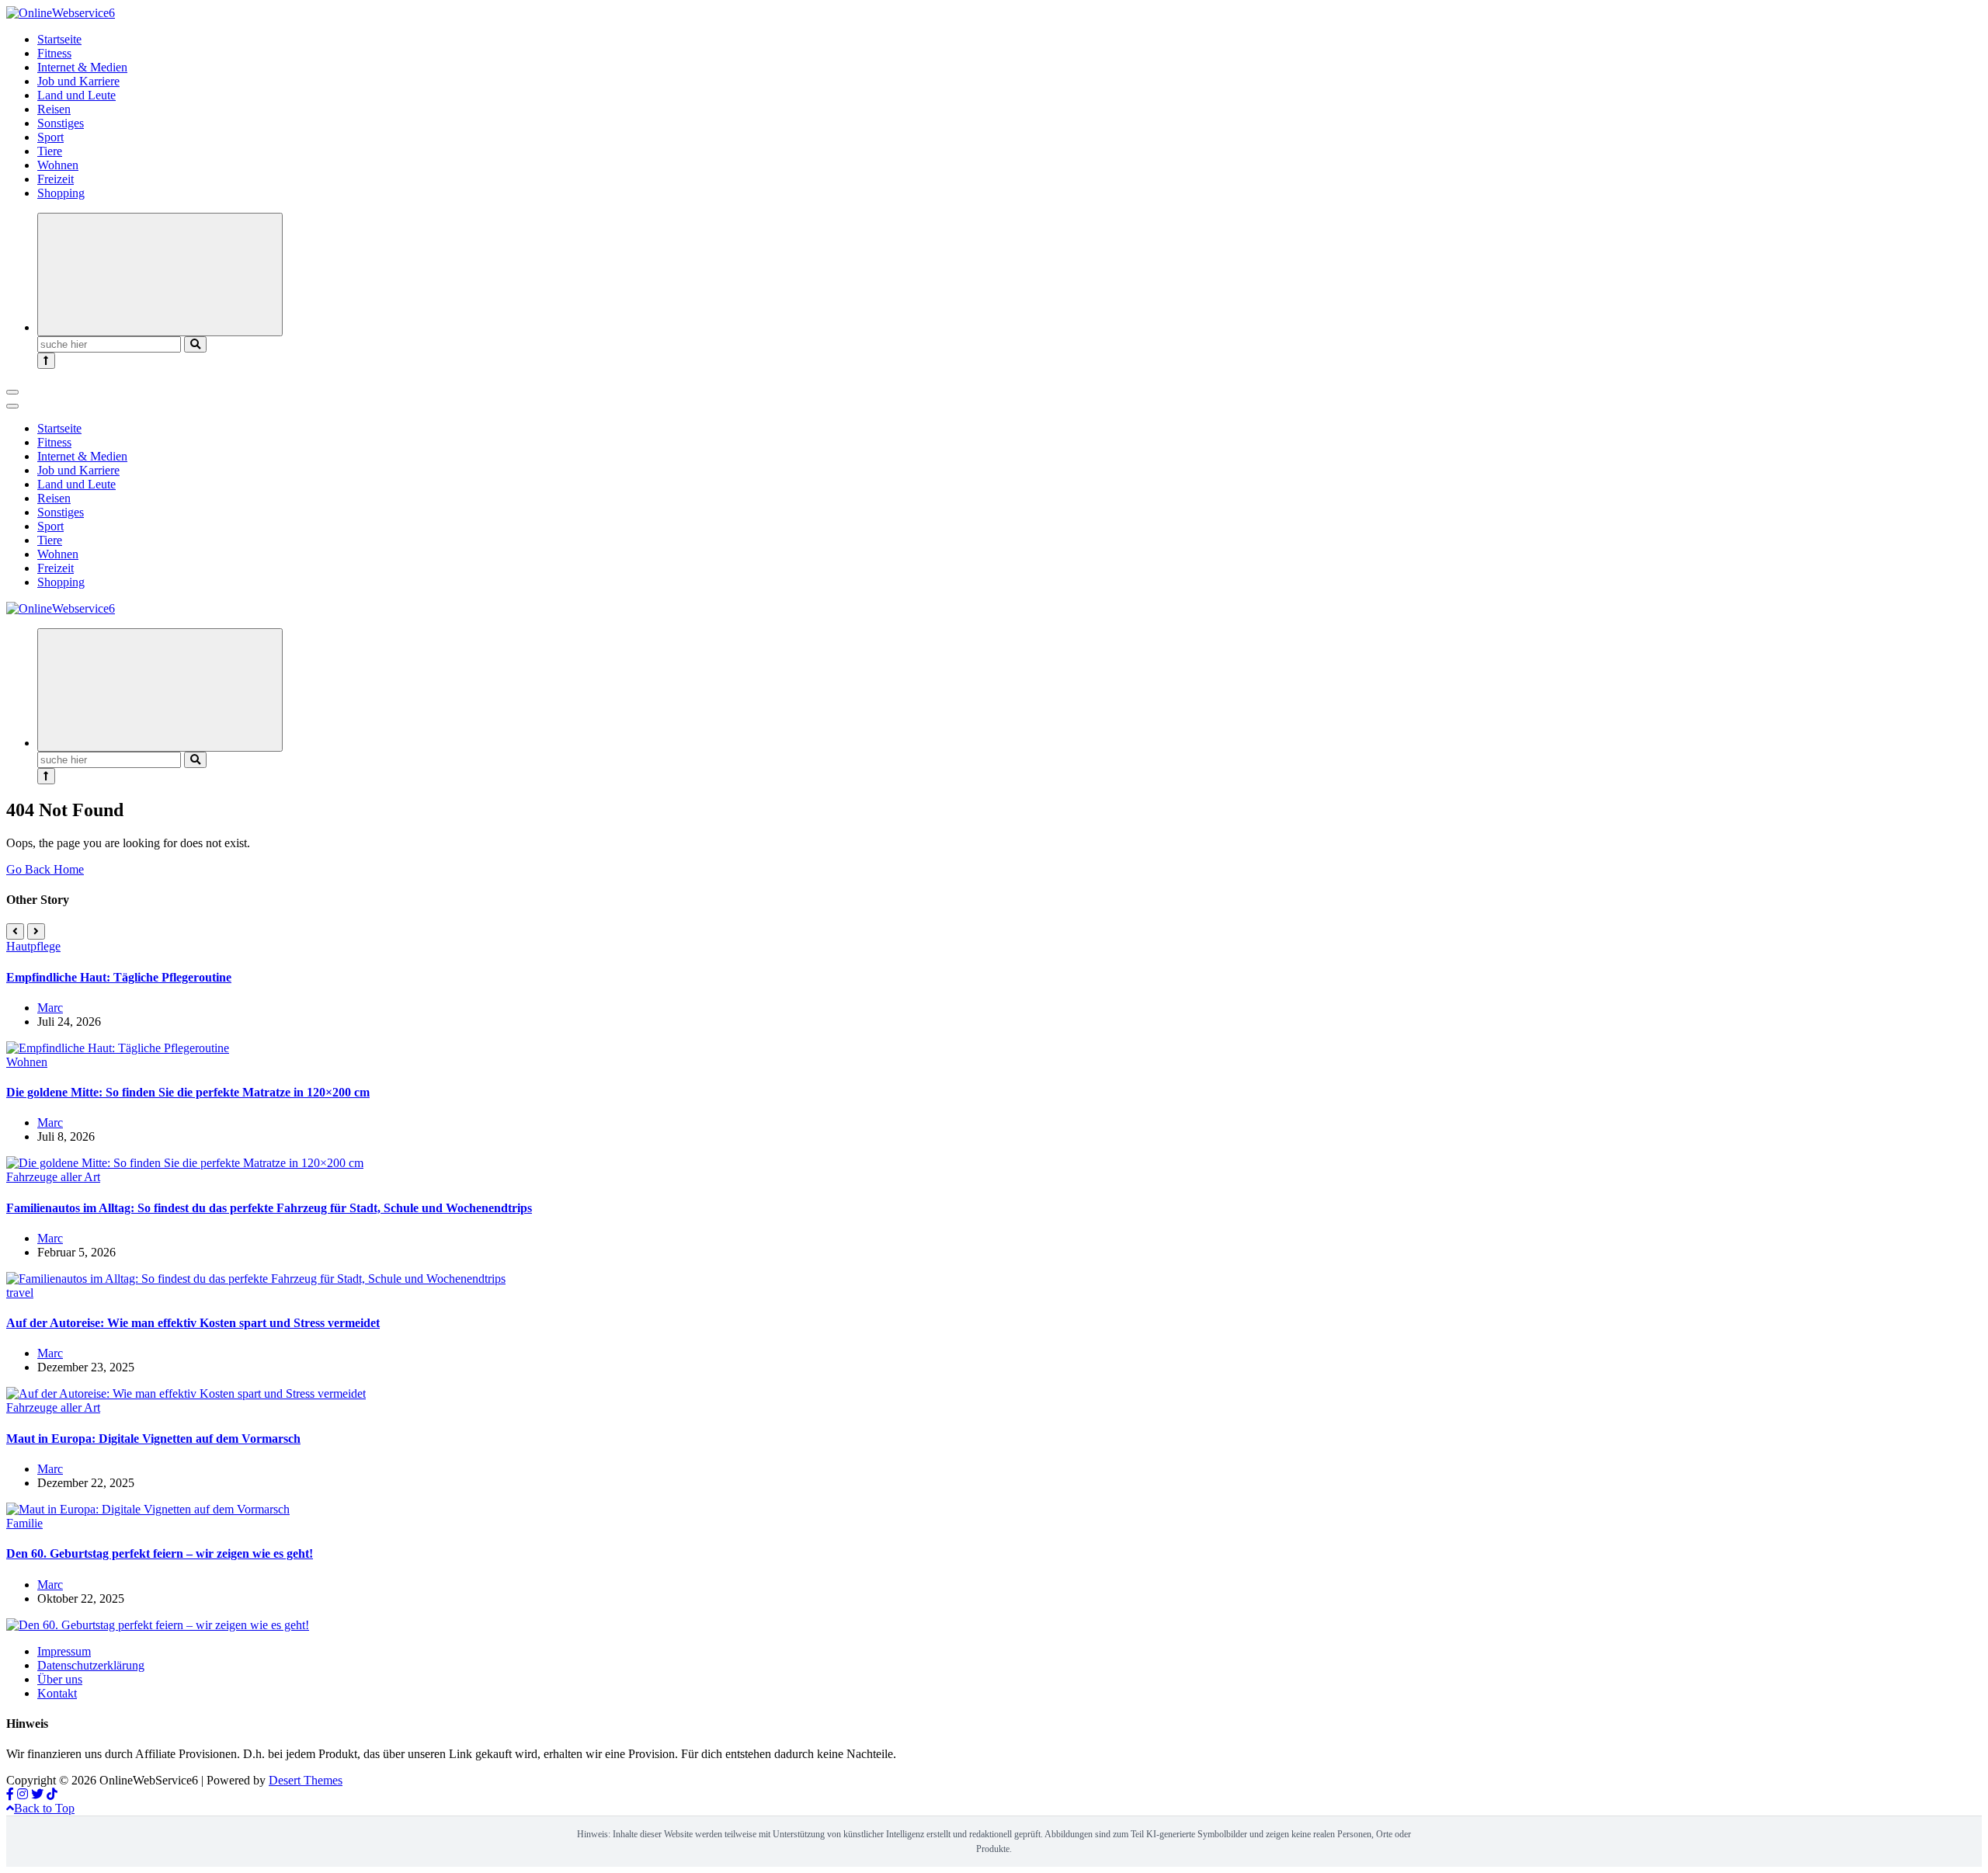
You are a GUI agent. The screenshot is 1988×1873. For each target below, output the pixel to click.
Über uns (60, 1679)
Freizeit (56, 179)
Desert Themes (306, 1780)
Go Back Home (45, 869)
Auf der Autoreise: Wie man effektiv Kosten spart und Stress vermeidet (193, 1323)
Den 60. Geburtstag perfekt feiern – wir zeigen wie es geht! (160, 1553)
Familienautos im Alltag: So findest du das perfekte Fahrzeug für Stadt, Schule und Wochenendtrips (269, 1208)
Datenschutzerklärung (91, 1665)
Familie (24, 1523)
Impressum (64, 1651)
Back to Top (44, 1808)
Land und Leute (76, 95)
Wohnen (58, 165)
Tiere (50, 151)
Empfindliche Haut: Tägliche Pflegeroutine (119, 977)
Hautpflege (33, 946)
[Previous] (15, 931)
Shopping (61, 193)
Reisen (54, 109)
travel (20, 1293)
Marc (50, 1008)
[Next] (36, 931)
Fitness (54, 53)
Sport (50, 137)
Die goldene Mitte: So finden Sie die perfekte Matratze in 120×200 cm (188, 1092)
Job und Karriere (78, 81)
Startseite (59, 39)
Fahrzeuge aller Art (53, 1177)
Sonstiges (61, 123)
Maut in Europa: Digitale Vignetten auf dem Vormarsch (153, 1439)
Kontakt (57, 1693)
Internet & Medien (82, 67)
